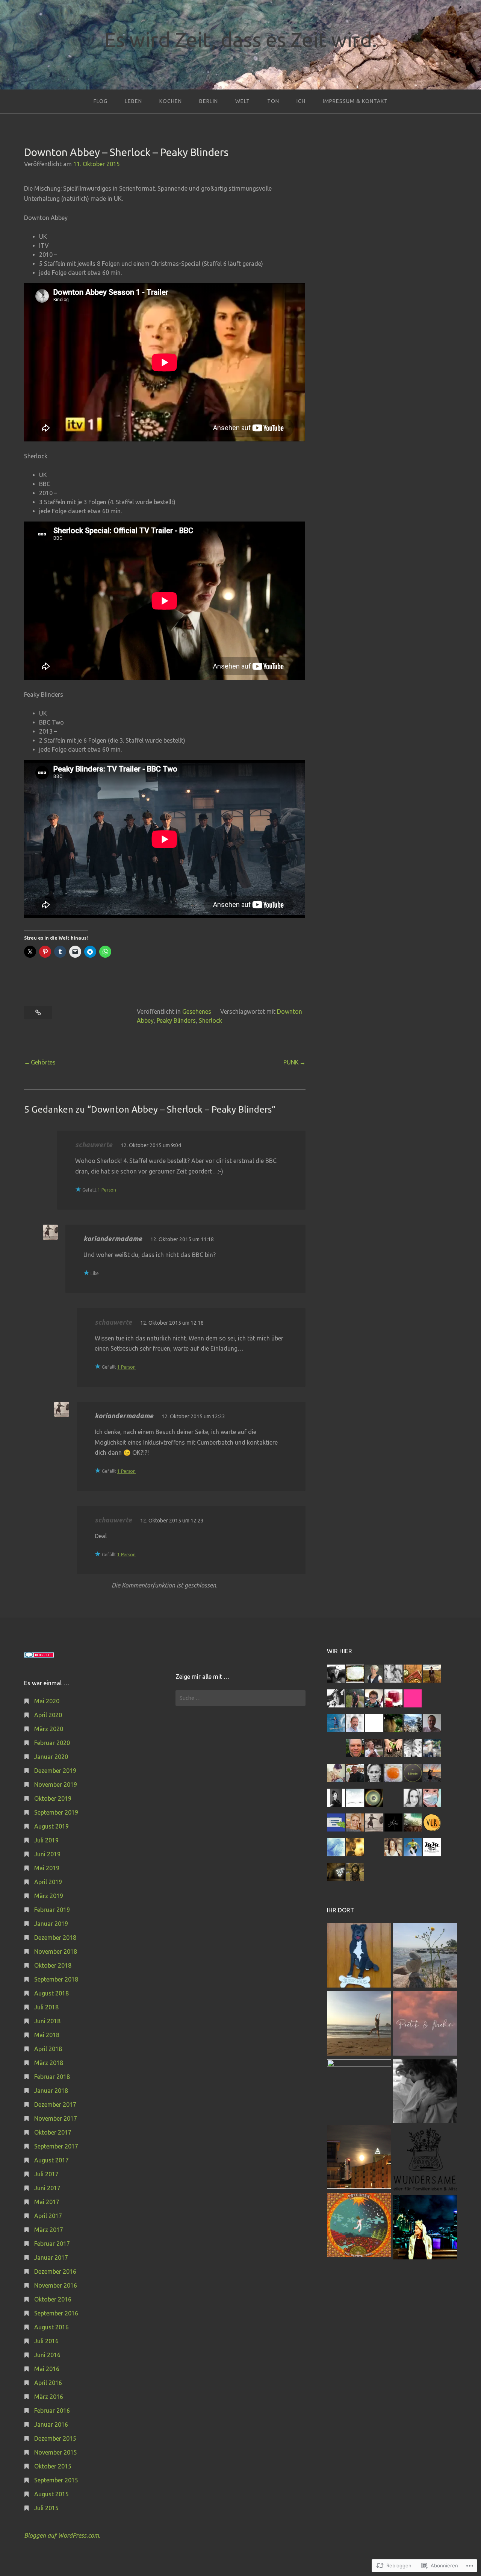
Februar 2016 (52, 2411)
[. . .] (425, 2093)
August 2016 (51, 2327)
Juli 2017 (46, 2174)
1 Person (107, 1190)
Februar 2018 (52, 2077)
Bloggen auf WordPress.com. (62, 2535)
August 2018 (51, 1993)
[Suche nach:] (240, 1698)
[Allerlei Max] (359, 2158)
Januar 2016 (51, 2424)
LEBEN (133, 101)
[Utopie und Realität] (359, 2025)
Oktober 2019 (53, 1798)
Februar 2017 (52, 2244)
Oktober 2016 (53, 2299)
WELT (243, 101)
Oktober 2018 (53, 1965)
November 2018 (56, 1951)
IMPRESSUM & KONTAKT (355, 101)
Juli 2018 (46, 2007)
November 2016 (56, 2285)
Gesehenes (197, 1011)
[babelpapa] (425, 1957)
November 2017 (56, 2118)
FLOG (101, 101)
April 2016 (48, 2383)
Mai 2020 (47, 1701)
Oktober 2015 (53, 2466)
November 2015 (56, 2452)
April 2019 (48, 1882)
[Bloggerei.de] (39, 1656)
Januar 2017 (51, 2258)
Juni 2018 (47, 2021)
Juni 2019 (47, 1854)
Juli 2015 (46, 2508)
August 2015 (51, 2494)
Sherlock (210, 1020)
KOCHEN (171, 101)
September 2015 (56, 2480)
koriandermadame (113, 1239)
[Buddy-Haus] (359, 1957)
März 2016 (49, 2397)
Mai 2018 (47, 2035)
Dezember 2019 (55, 1771)
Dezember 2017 (55, 2104)
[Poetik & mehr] (425, 2025)
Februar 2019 (52, 1910)
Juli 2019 (46, 1840)
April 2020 (48, 1715)
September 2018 (56, 1979)
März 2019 (49, 1896)
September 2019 (56, 1812)
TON (273, 101)
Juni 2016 (47, 2355)
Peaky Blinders (176, 1020)
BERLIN (209, 101)
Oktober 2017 (53, 2132)
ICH (301, 101)
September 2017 (56, 2146)
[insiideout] (425, 2228)
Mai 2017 (47, 2202)
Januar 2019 (51, 1924)
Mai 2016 (47, 2369)
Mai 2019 (47, 1868)
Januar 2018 (51, 2091)
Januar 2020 (51, 1757)
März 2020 (49, 1729)
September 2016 (56, 2313)
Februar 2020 (52, 1743)
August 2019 (51, 1826)
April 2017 (48, 2216)
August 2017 (51, 2160)
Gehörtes (43, 1062)
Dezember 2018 (55, 1938)
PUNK (291, 1062)
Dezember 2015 (55, 2438)
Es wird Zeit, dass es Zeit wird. (240, 39)
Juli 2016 (46, 2341)
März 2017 (49, 2230)
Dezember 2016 (55, 2271)
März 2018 (49, 2063)
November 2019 (56, 1785)
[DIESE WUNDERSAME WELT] (425, 2160)
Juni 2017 (47, 2188)
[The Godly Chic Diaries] (359, 2092)
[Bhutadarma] (359, 2226)
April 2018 (48, 2049)
